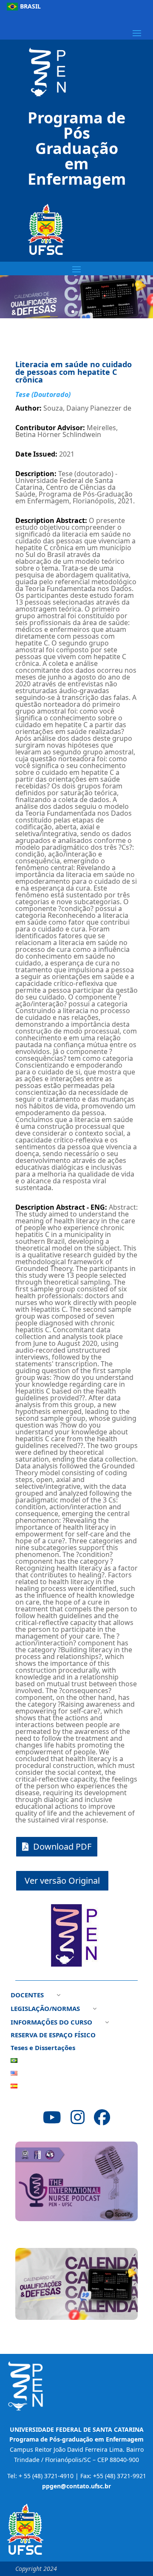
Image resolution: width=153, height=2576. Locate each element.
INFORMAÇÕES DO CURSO (51, 2023)
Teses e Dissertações (43, 2048)
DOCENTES (27, 1995)
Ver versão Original (62, 1881)
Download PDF (62, 1846)
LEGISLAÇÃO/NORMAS (45, 2009)
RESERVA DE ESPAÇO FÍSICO (53, 2035)
